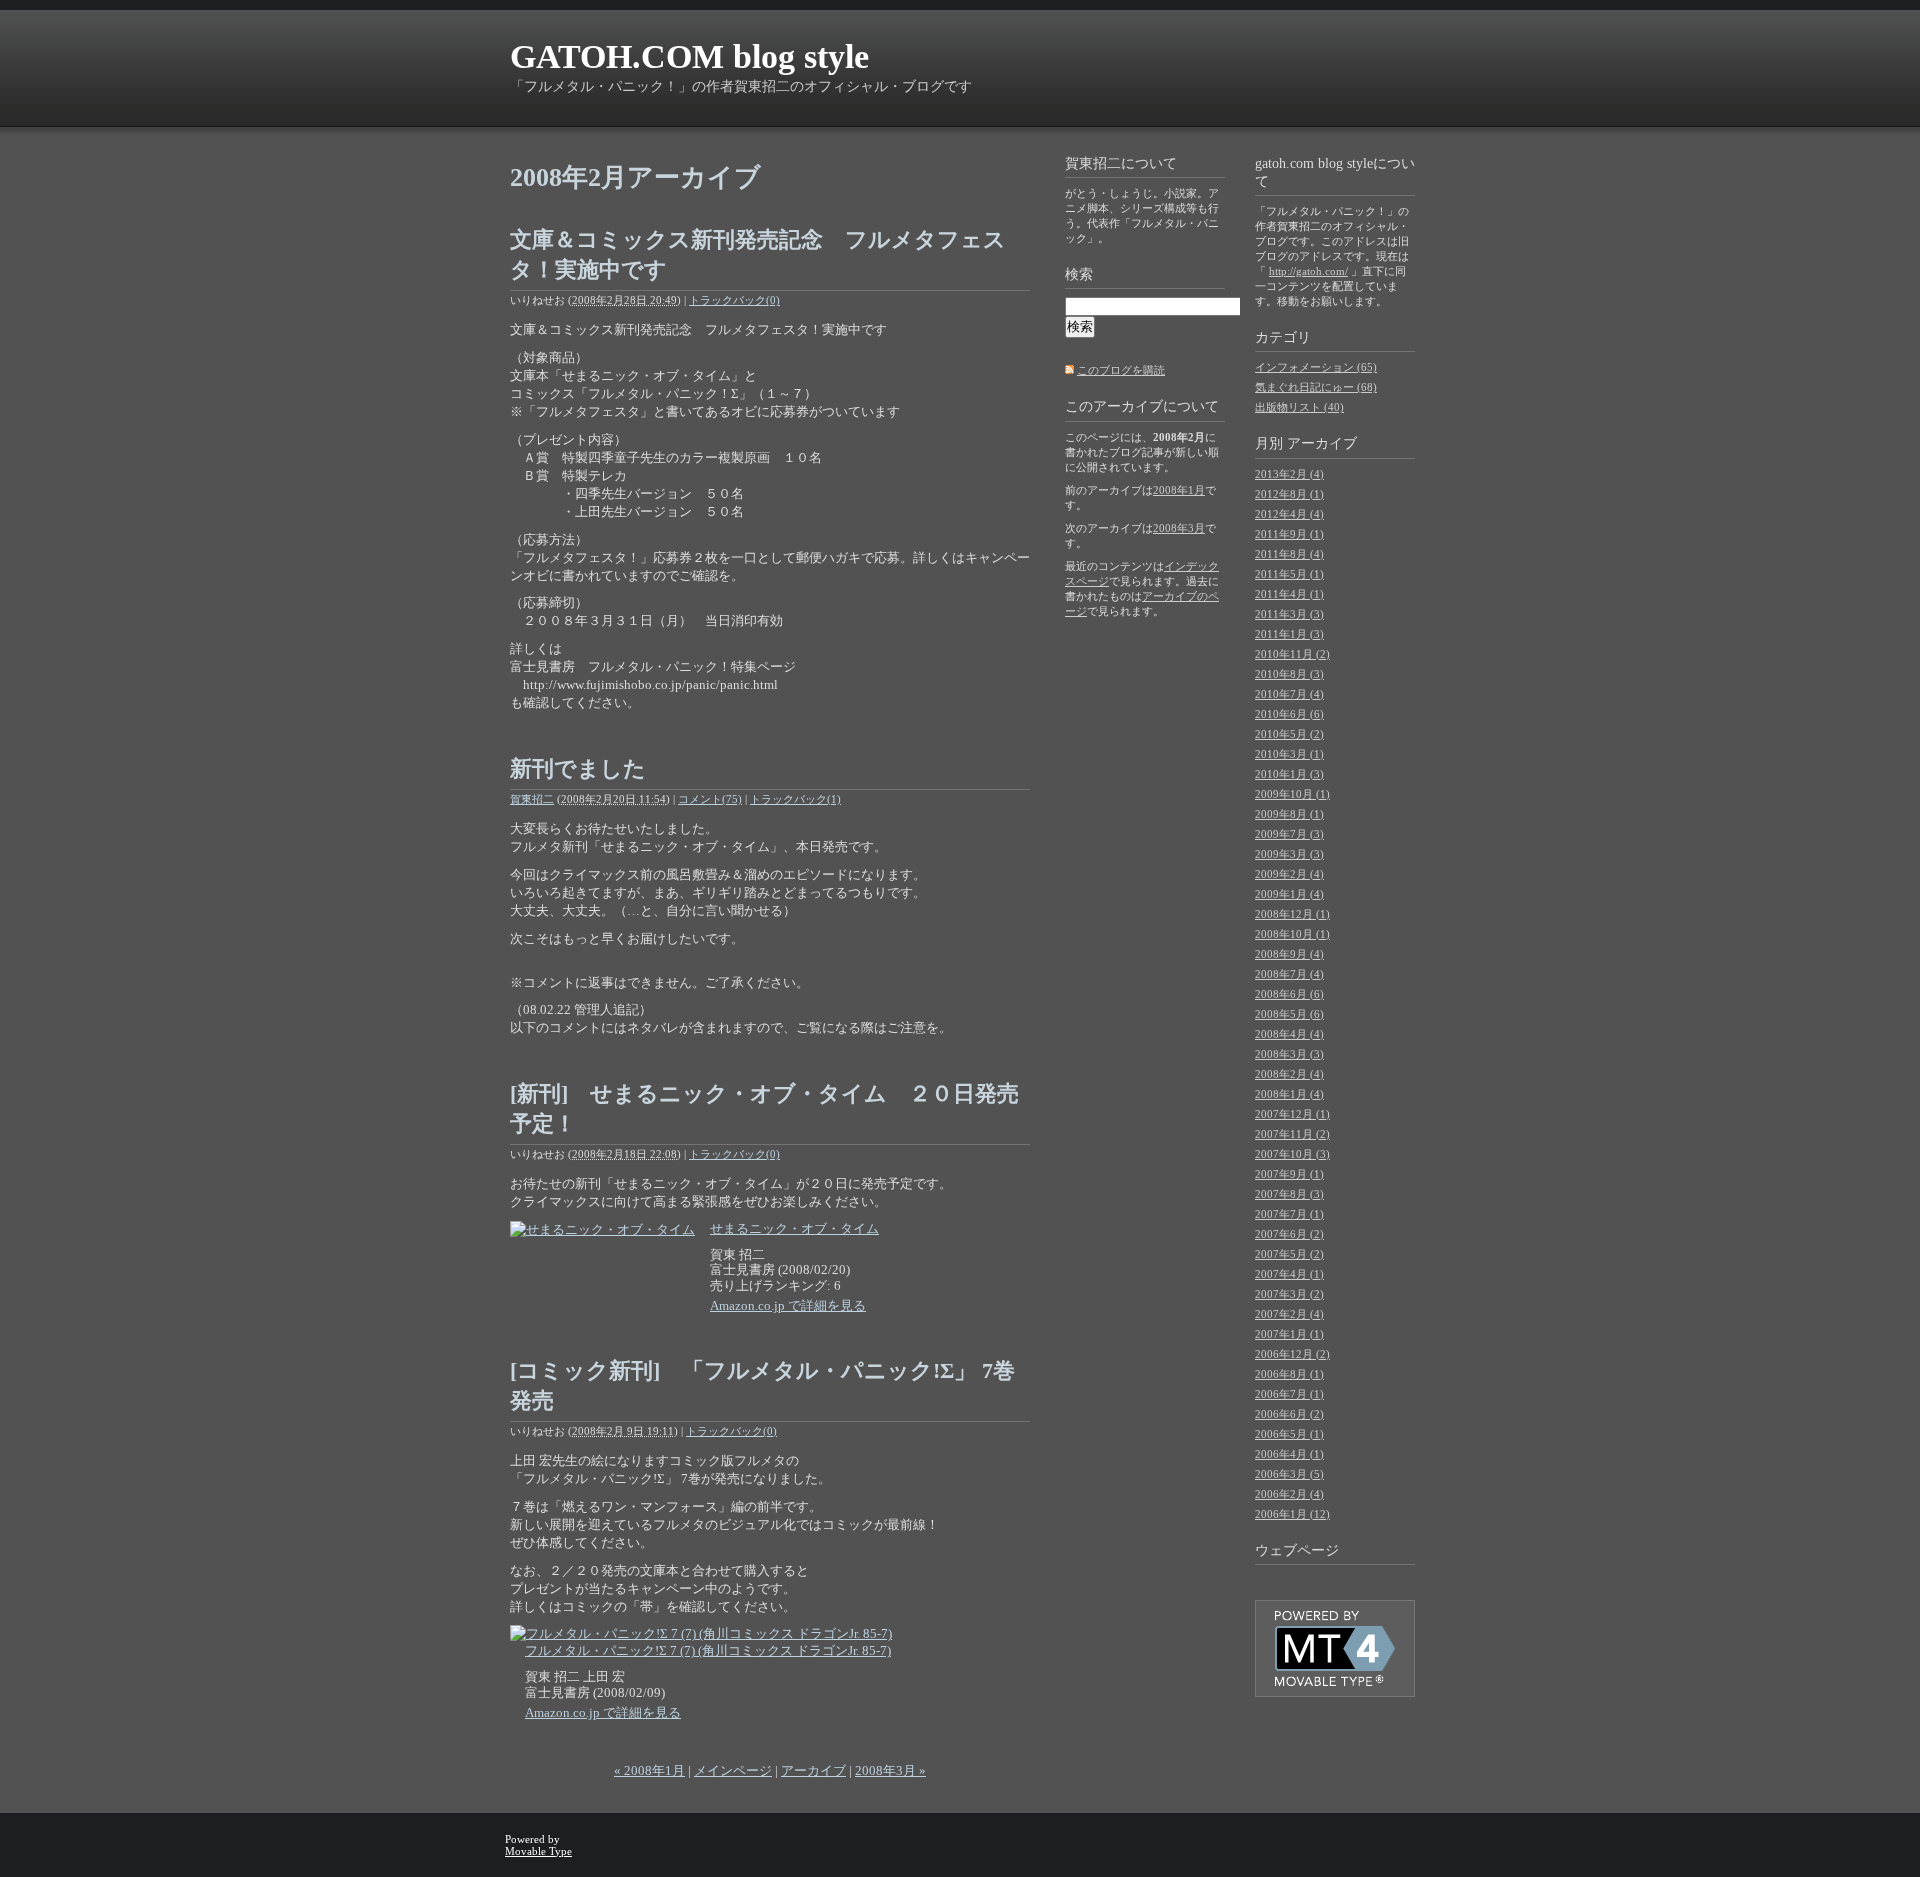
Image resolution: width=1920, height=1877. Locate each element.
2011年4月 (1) (1289, 594)
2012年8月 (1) (1289, 494)
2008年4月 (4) (1289, 1034)
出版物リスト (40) (1299, 407)
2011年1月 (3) (1289, 634)
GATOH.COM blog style (689, 56)
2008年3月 (1179, 528)
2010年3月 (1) (1289, 754)
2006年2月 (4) (1289, 1494)
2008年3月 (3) (1289, 1054)
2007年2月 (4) (1289, 1314)
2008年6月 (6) (1289, 994)
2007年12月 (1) (1292, 1114)
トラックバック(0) (734, 300)
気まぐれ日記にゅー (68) (1316, 387)
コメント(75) (710, 799)
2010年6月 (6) (1289, 714)
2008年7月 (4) (1289, 974)
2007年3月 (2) (1289, 1294)
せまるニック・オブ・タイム (794, 1228)
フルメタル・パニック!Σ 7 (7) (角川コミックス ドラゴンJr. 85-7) (708, 1650)
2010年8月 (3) (1289, 674)
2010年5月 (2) (1289, 734)
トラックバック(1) (795, 799)
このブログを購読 (1121, 370)
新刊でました (578, 768)
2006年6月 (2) (1289, 1414)
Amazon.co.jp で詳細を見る (788, 1305)
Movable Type (538, 1851)
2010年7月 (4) (1289, 694)
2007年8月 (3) (1289, 1194)
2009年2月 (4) (1289, 874)
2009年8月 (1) (1289, 814)
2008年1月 (1179, 490)
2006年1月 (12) (1292, 1514)
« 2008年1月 (649, 1770)
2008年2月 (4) (1289, 1074)
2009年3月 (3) (1289, 854)
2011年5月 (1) (1289, 574)
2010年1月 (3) (1289, 774)
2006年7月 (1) (1289, 1394)
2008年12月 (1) (1292, 914)
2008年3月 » (890, 1770)
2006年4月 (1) (1289, 1454)
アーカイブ (813, 1770)
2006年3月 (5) (1289, 1474)
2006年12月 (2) (1292, 1354)
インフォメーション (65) (1316, 367)
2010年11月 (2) (1292, 654)
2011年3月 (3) (1289, 614)
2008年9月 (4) (1289, 954)
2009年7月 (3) (1289, 834)
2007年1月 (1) (1289, 1334)
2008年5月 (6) (1289, 1014)
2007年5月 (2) (1289, 1254)
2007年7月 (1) (1289, 1214)
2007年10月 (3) (1292, 1154)
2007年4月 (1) (1289, 1274)
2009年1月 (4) (1289, 894)
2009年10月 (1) (1292, 794)
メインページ (733, 1770)
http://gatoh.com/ (1308, 271)
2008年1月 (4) (1289, 1094)
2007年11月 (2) (1292, 1134)
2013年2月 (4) (1289, 474)
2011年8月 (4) (1289, 554)
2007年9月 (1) (1289, 1174)
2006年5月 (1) (1289, 1434)
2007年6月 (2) (1289, 1234)
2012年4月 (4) (1289, 514)
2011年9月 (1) (1289, 534)
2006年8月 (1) (1289, 1374)
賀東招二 (532, 799)
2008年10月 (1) (1292, 934)
